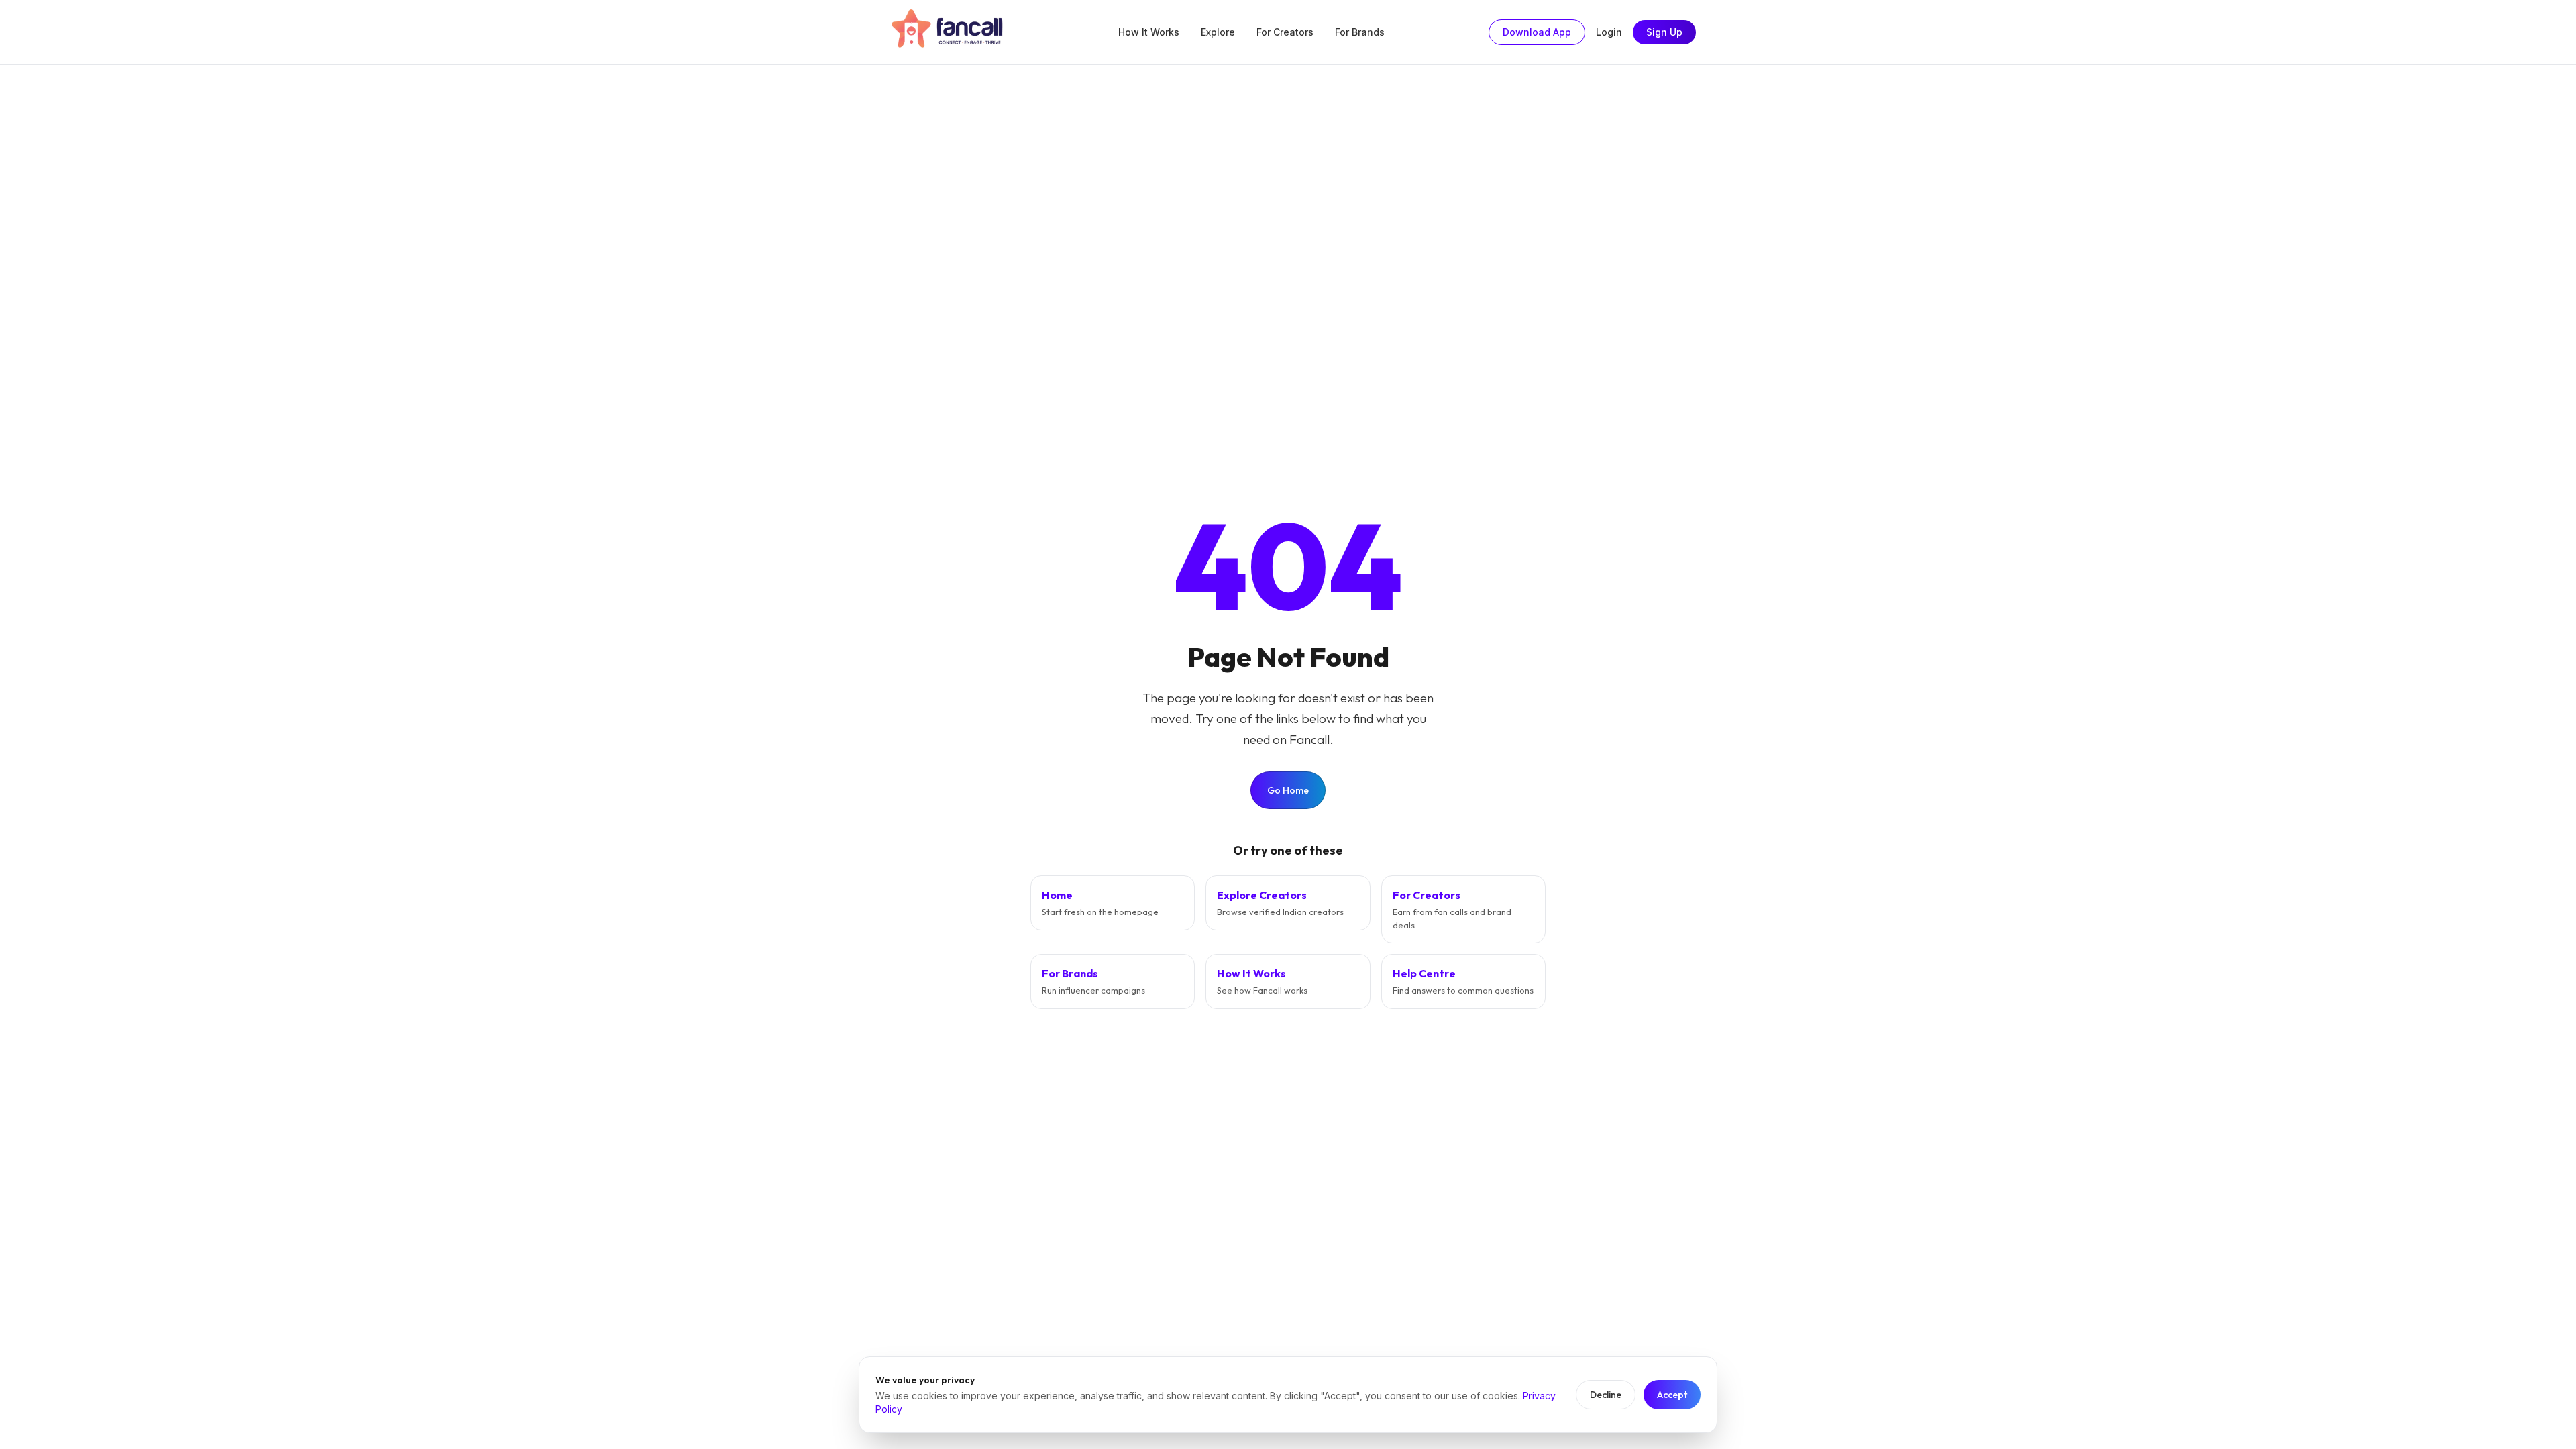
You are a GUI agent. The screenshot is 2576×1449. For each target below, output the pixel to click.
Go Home (1288, 790)
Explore (1218, 32)
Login (1609, 32)
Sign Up (1664, 32)
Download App (1537, 32)
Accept (1672, 1395)
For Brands (1360, 32)
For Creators (1285, 32)
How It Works (1149, 32)
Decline (1606, 1395)
